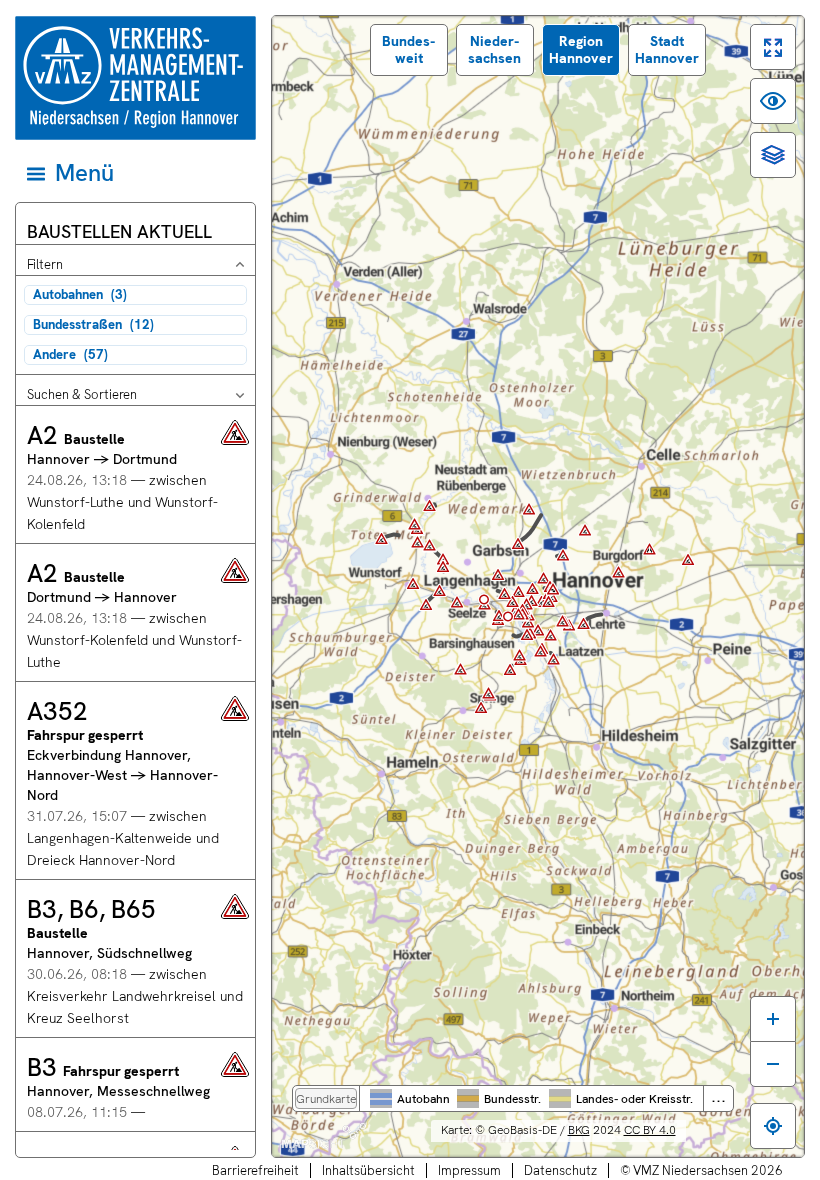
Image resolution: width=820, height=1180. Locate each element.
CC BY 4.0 (650, 1130)
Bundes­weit (408, 49)
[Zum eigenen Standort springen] (773, 1126)
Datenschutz (560, 1170)
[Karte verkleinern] (773, 1064)
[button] (135, 474)
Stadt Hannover (667, 49)
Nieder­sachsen (494, 49)
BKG (579, 1130)
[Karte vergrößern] (773, 1018)
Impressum (469, 1170)
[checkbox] (135, 295)
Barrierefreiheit (255, 1170)
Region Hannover (581, 49)
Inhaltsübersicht (368, 1170)
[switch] (773, 47)
